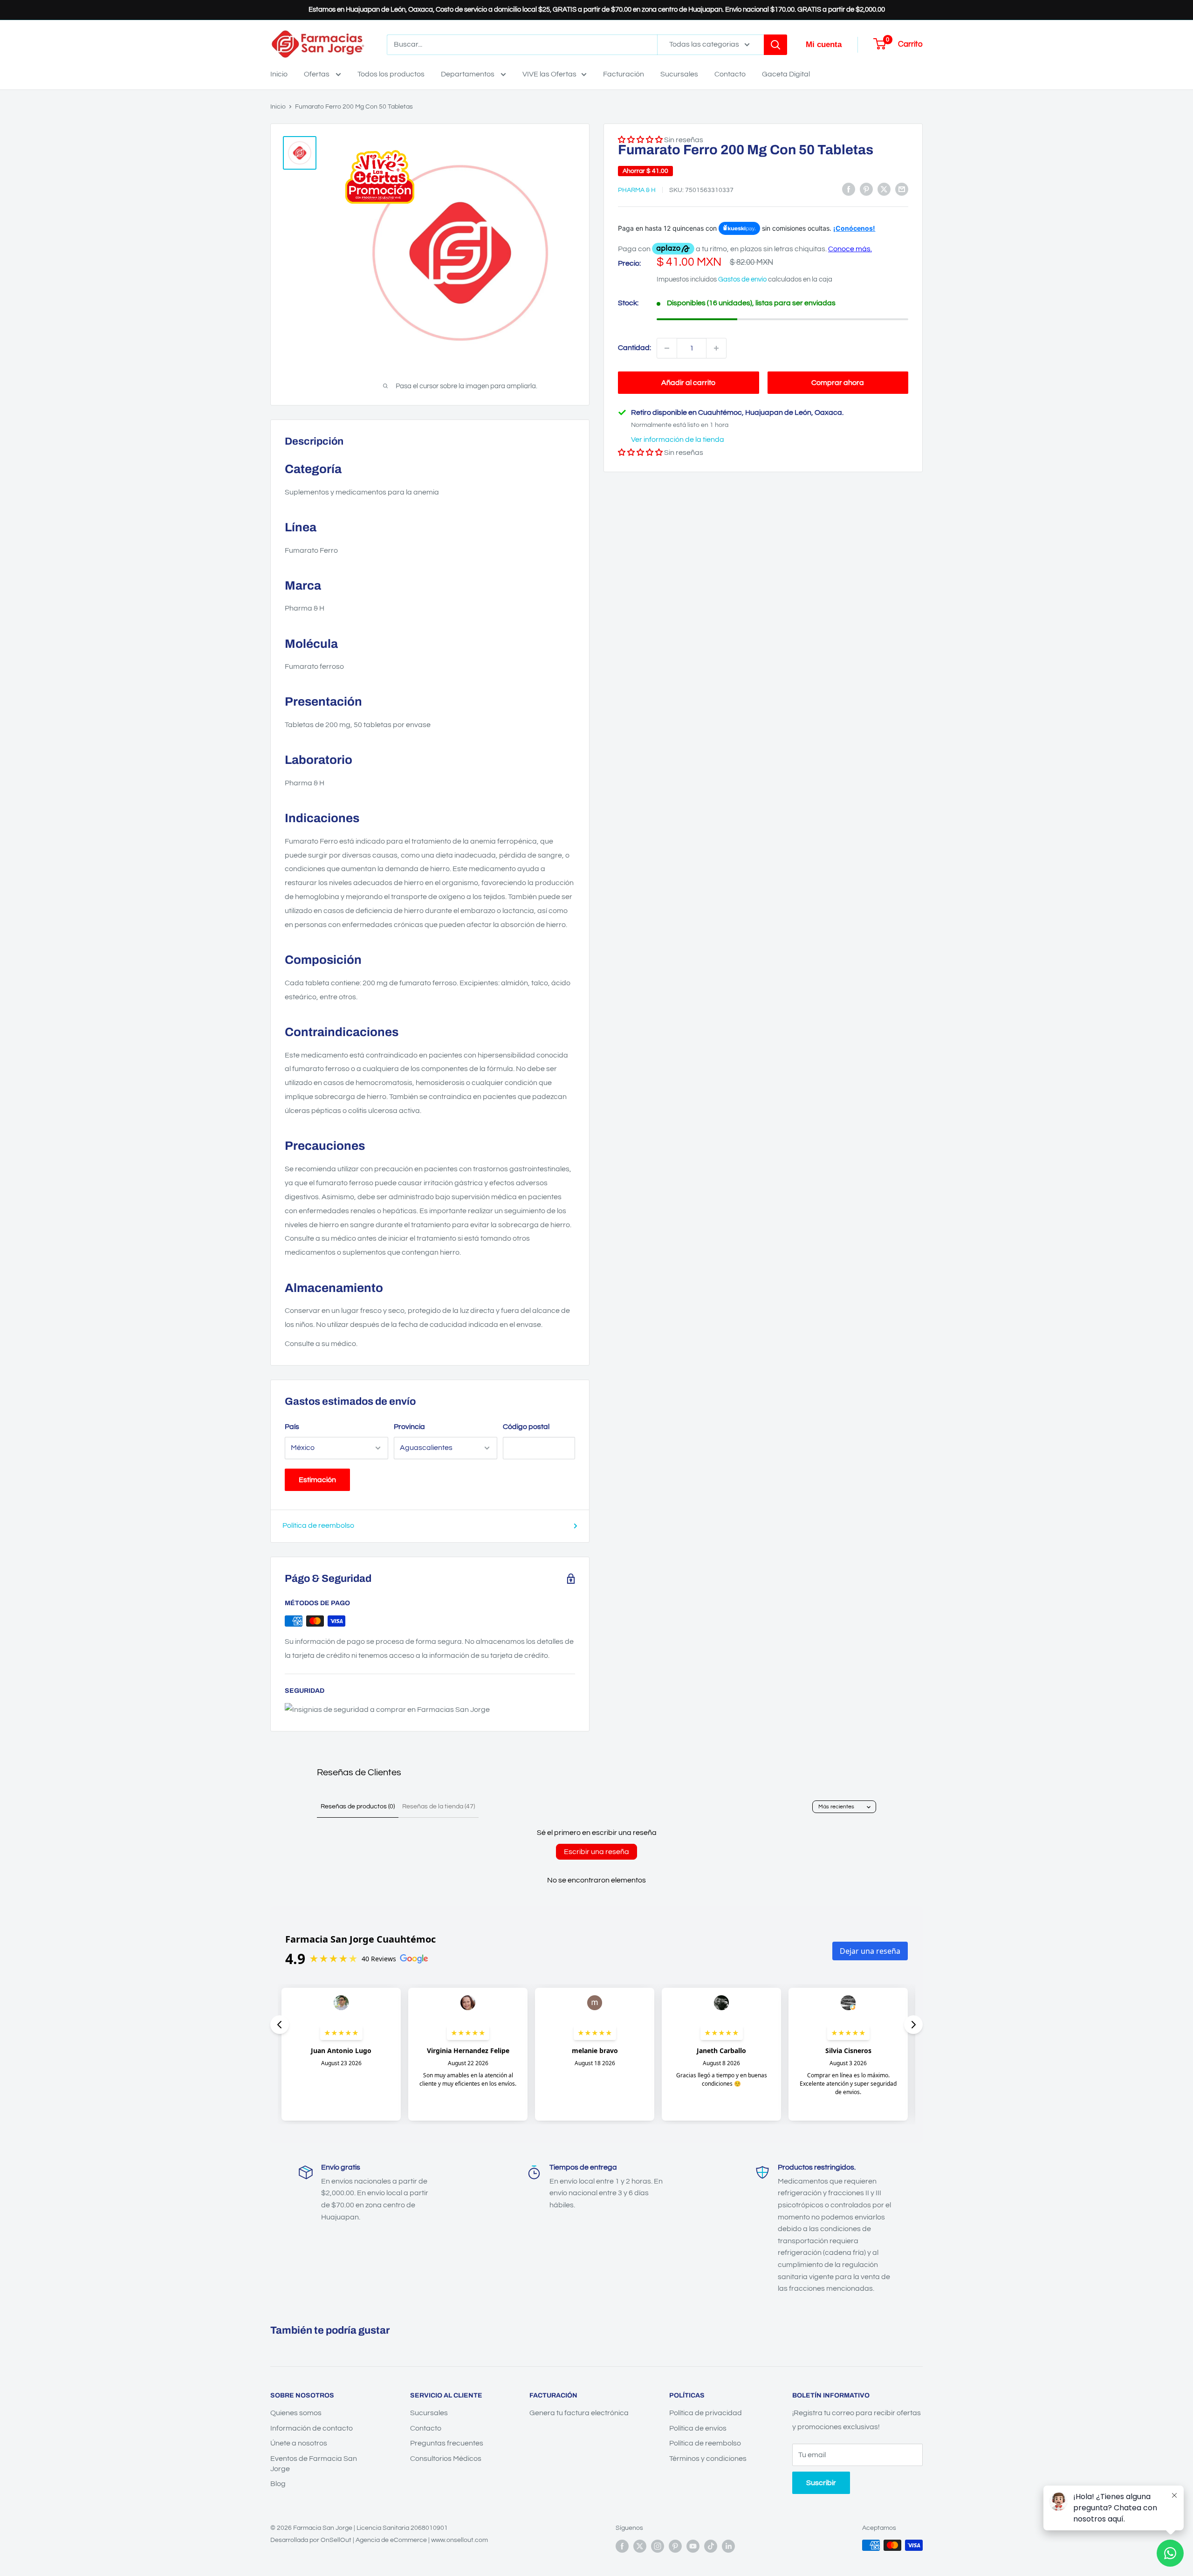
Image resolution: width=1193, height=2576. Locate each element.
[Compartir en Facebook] (849, 189)
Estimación (317, 1480)
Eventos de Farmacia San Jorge (314, 2464)
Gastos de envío (742, 279)
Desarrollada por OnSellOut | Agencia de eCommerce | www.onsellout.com (379, 2540)
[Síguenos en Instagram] (658, 2546)
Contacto (730, 74)
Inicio (279, 74)
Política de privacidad (706, 2413)
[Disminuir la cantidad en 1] (667, 348)
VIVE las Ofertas (549, 74)
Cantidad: (634, 348)
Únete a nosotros (299, 2443)
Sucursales (679, 74)
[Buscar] (775, 45)
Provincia (409, 1427)
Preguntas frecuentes (447, 2443)
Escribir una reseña (596, 1852)
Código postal (526, 1427)
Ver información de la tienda (678, 440)
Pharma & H (637, 190)
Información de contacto (312, 2428)
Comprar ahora (838, 383)
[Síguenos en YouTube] (693, 2546)
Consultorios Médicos (446, 2459)
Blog (278, 2484)
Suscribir (821, 2483)
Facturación (624, 74)
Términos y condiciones (708, 2459)
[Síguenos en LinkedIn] (728, 2546)
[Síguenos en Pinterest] (675, 2546)
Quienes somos (296, 2413)
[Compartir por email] (902, 189)
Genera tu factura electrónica (579, 2413)
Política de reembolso (318, 1525)
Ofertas (317, 74)
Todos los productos (391, 74)
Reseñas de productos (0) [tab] (358, 1807)
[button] (640, 453)
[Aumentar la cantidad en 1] (716, 348)
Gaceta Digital (786, 74)
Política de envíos (698, 2428)
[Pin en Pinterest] (866, 189)
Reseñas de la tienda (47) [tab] (439, 1807)
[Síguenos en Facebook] (622, 2546)
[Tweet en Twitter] (884, 189)
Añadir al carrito (688, 383)
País (292, 1427)
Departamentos (468, 74)
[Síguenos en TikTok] (711, 2546)
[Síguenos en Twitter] (640, 2546)
